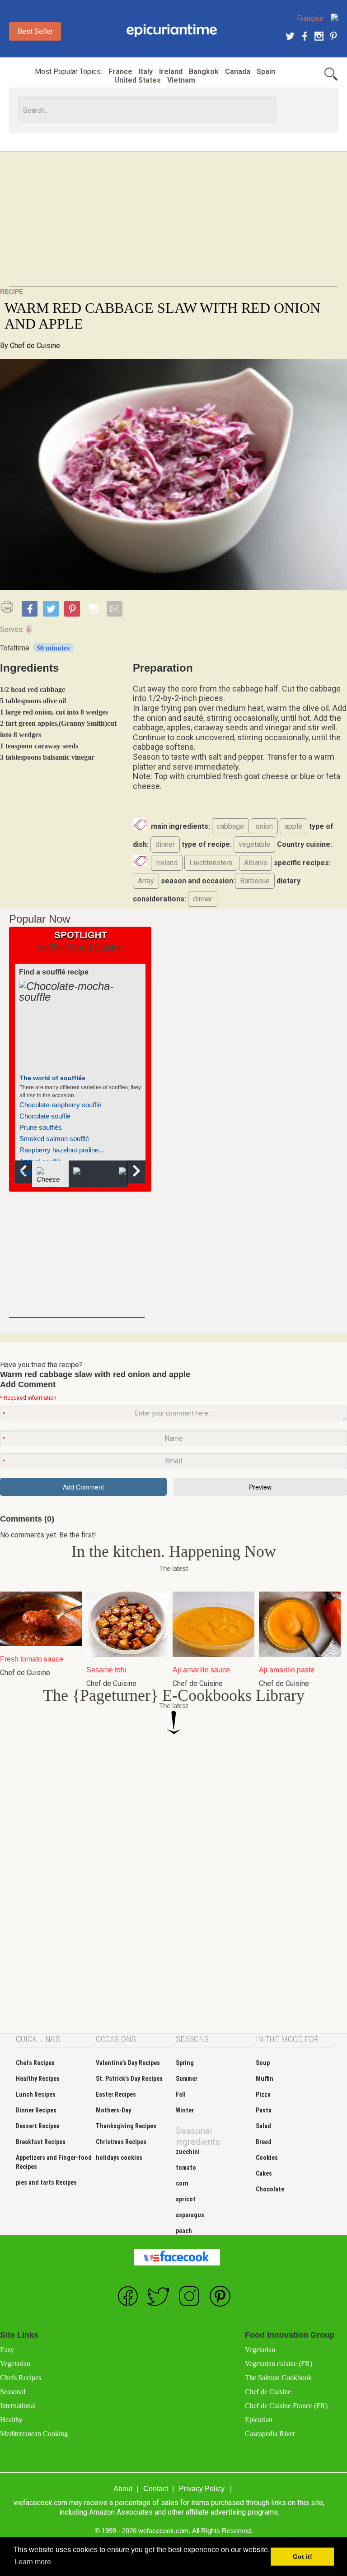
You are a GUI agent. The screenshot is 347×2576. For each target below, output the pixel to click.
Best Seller (35, 31)
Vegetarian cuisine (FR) (279, 2364)
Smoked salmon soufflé (54, 1139)
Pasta (264, 2110)
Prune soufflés (41, 1127)
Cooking (172, 31)
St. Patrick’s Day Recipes (129, 2079)
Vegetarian (15, 2364)
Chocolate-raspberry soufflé (60, 1105)
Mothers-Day (113, 2110)
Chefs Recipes (35, 2063)
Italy (146, 72)
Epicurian (259, 2420)
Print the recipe (10, 607)
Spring (185, 2063)
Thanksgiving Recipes (126, 2126)
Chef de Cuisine (35, 346)
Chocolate (270, 2189)
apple (293, 826)
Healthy (11, 2420)
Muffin (265, 2079)
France (120, 72)
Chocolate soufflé (45, 1116)
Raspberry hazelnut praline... (62, 1150)
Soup (263, 2063)
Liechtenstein (211, 863)
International (18, 2406)
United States (138, 80)
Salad (263, 2126)
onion (264, 826)
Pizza (263, 2094)
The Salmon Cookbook (278, 2378)
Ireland (171, 72)
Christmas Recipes (121, 2142)
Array (146, 881)
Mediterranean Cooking (34, 2434)
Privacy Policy (202, 2489)
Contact (156, 2489)
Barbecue (255, 881)
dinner (165, 844)
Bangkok (204, 72)
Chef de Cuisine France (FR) (286, 2406)
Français (310, 18)
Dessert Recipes (38, 2126)
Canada (238, 72)
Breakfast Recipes (41, 2142)
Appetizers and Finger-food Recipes (54, 2162)
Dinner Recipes (36, 2110)
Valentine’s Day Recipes (128, 2063)
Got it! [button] (302, 2557)
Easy (7, 2350)
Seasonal (13, 2392)
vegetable (254, 844)
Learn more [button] (33, 2562)
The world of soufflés (52, 1078)
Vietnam (181, 80)
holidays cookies (119, 2158)
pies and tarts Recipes (46, 2182)
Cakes (264, 2173)
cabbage (230, 826)
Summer (187, 2079)
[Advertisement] (173, 224)
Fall (181, 2094)
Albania (256, 863)
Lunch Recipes (36, 2094)
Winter (185, 2110)
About (123, 2489)
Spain (266, 72)
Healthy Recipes (38, 2079)
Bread (264, 2142)
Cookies (267, 2158)
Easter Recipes (116, 2094)
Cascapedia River (270, 2434)
